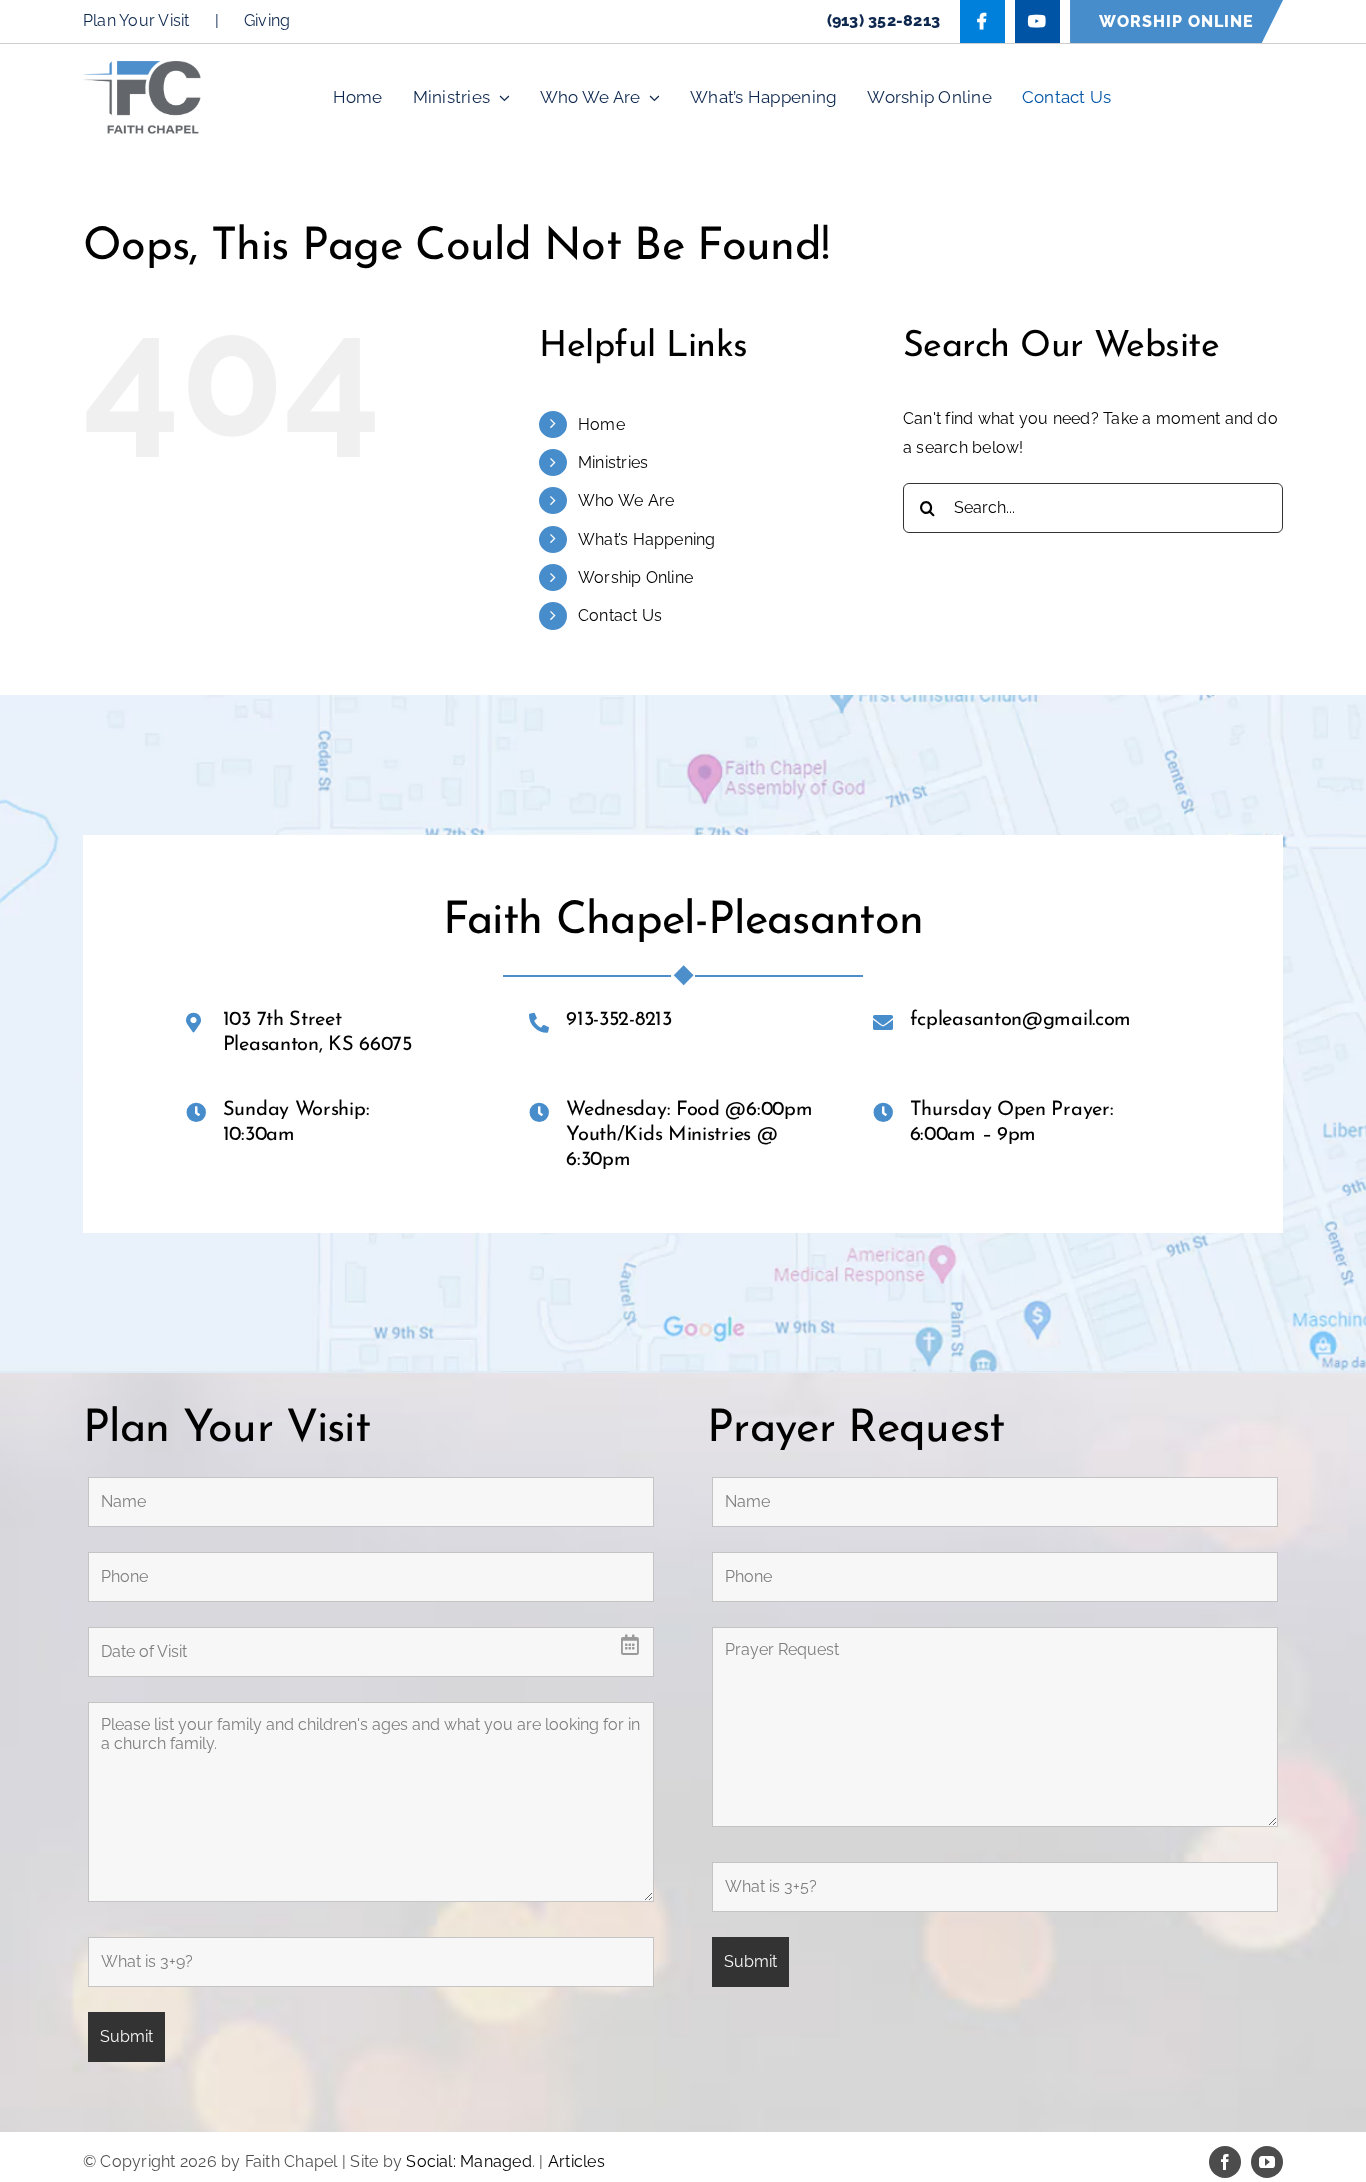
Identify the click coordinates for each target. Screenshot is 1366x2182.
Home (601, 424)
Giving (267, 20)
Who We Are (626, 500)
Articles (576, 2161)
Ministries (613, 462)
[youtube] (1267, 2162)
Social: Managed (469, 2161)
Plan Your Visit (136, 20)
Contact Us (620, 615)
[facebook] (1225, 2162)
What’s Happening (647, 539)
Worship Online (635, 577)
